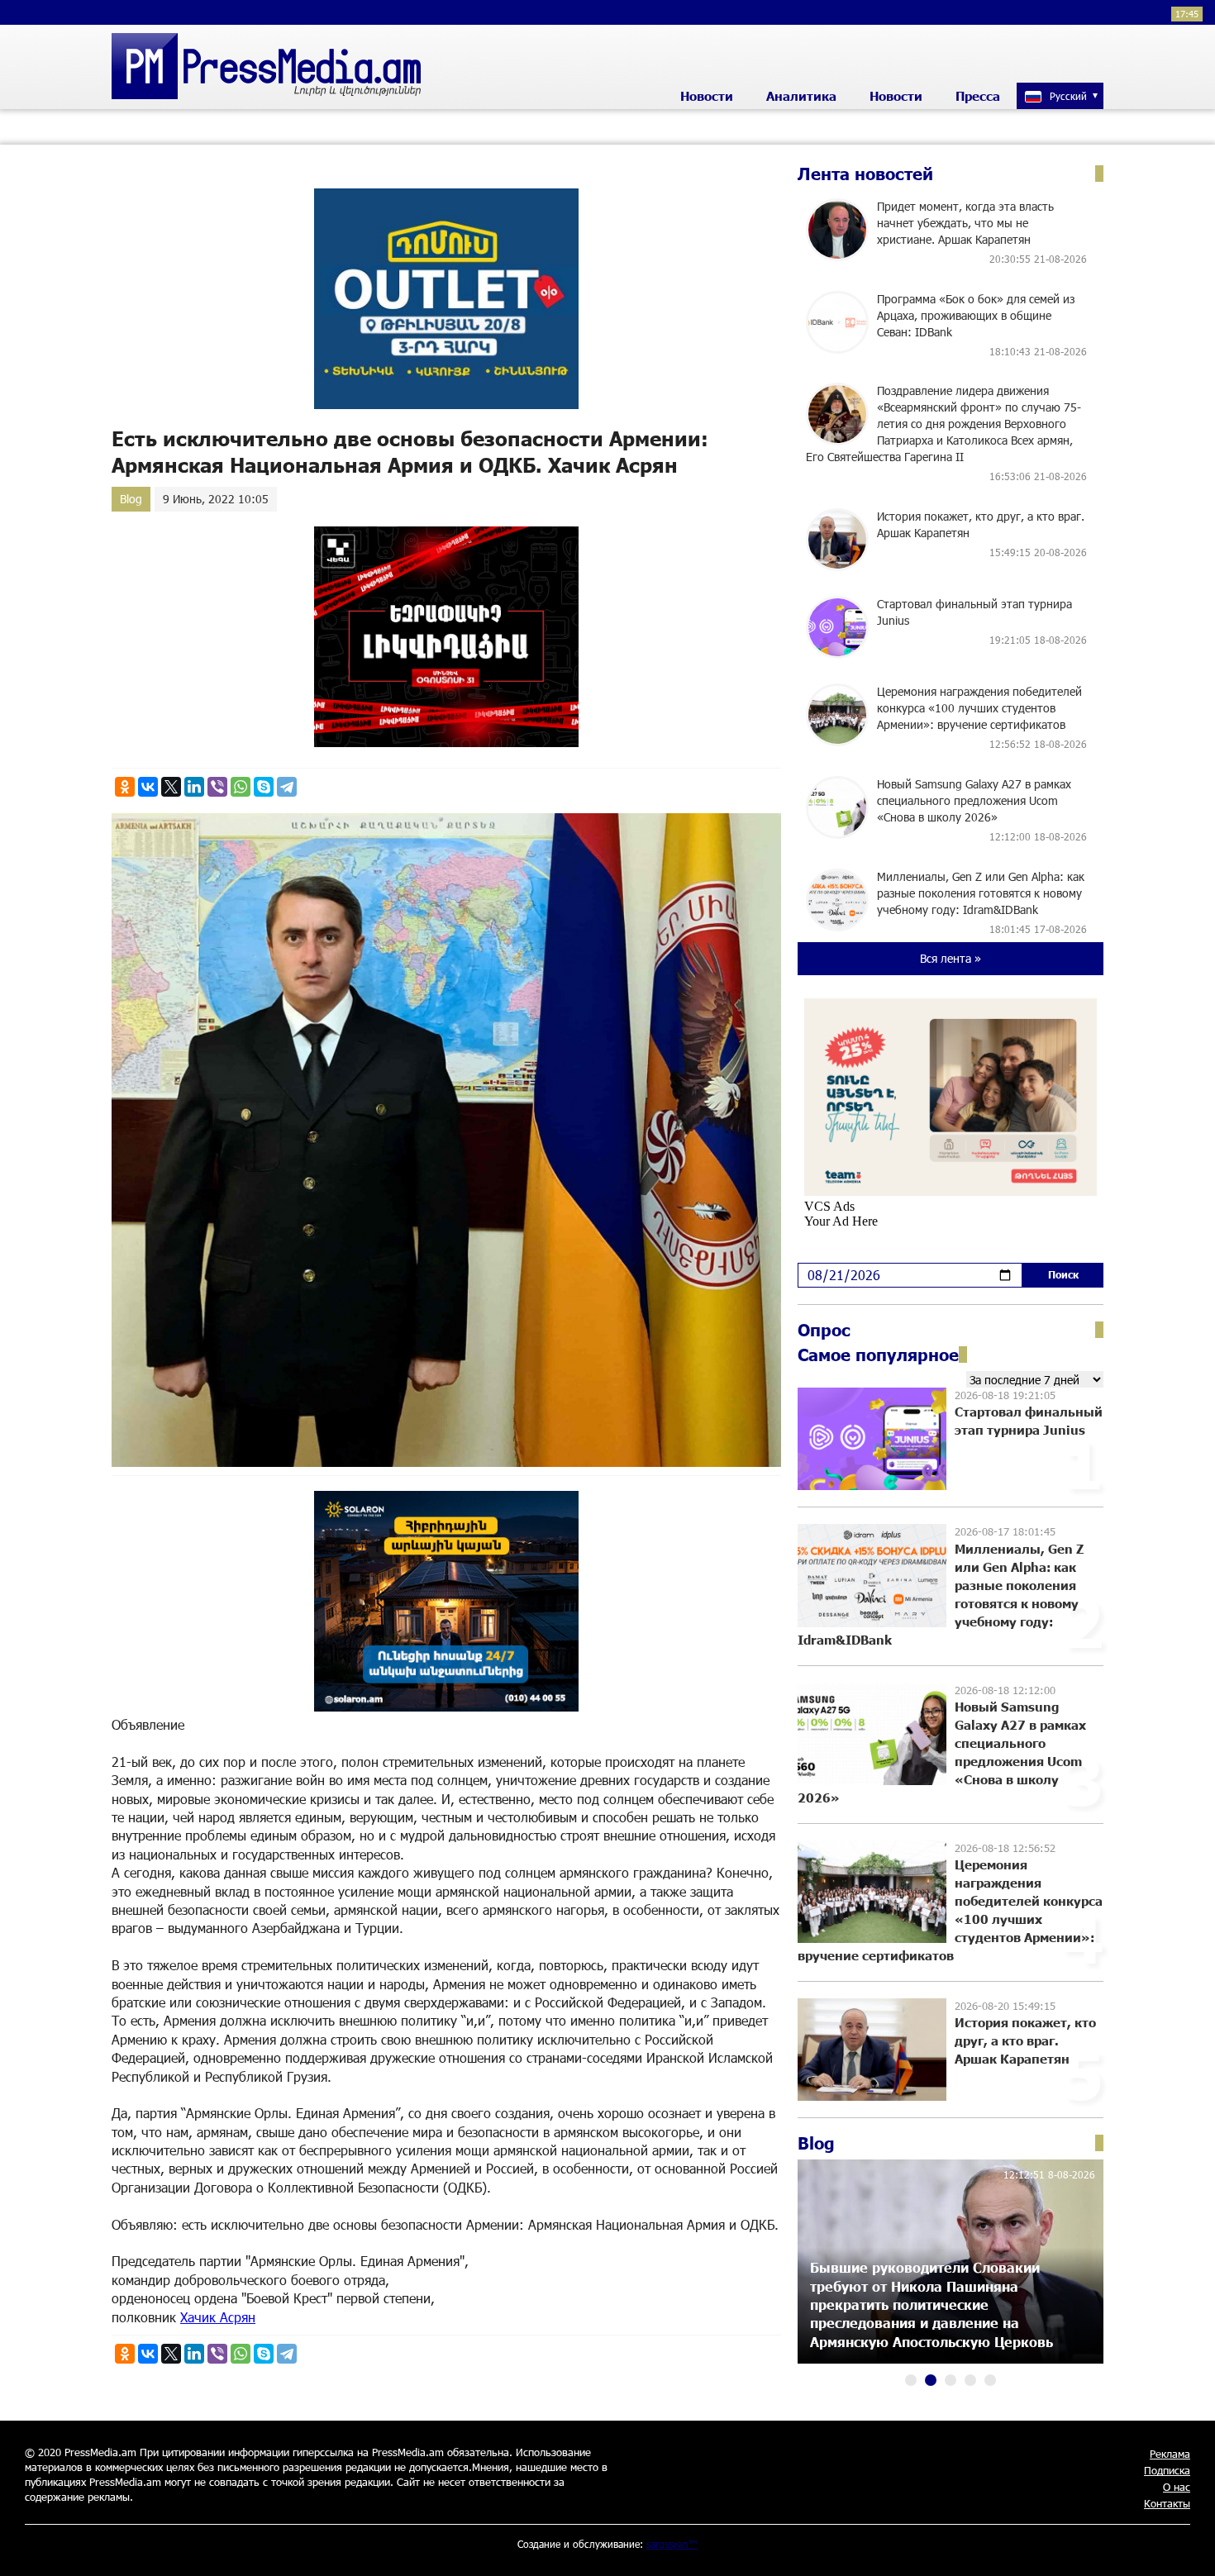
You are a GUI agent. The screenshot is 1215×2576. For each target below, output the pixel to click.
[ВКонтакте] (148, 787)
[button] (911, 2380)
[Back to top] (1186, 2547)
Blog (131, 499)
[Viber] (217, 787)
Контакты (1167, 2503)
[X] (171, 787)
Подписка (1167, 2470)
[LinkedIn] (194, 787)
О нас (1177, 2487)
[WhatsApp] (241, 787)
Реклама (1170, 2454)
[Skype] (264, 787)
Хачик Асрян (218, 2317)
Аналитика (801, 96)
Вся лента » (951, 958)
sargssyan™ (672, 2544)
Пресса (978, 96)
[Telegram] (287, 787)
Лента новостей (865, 174)
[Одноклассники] (125, 787)
